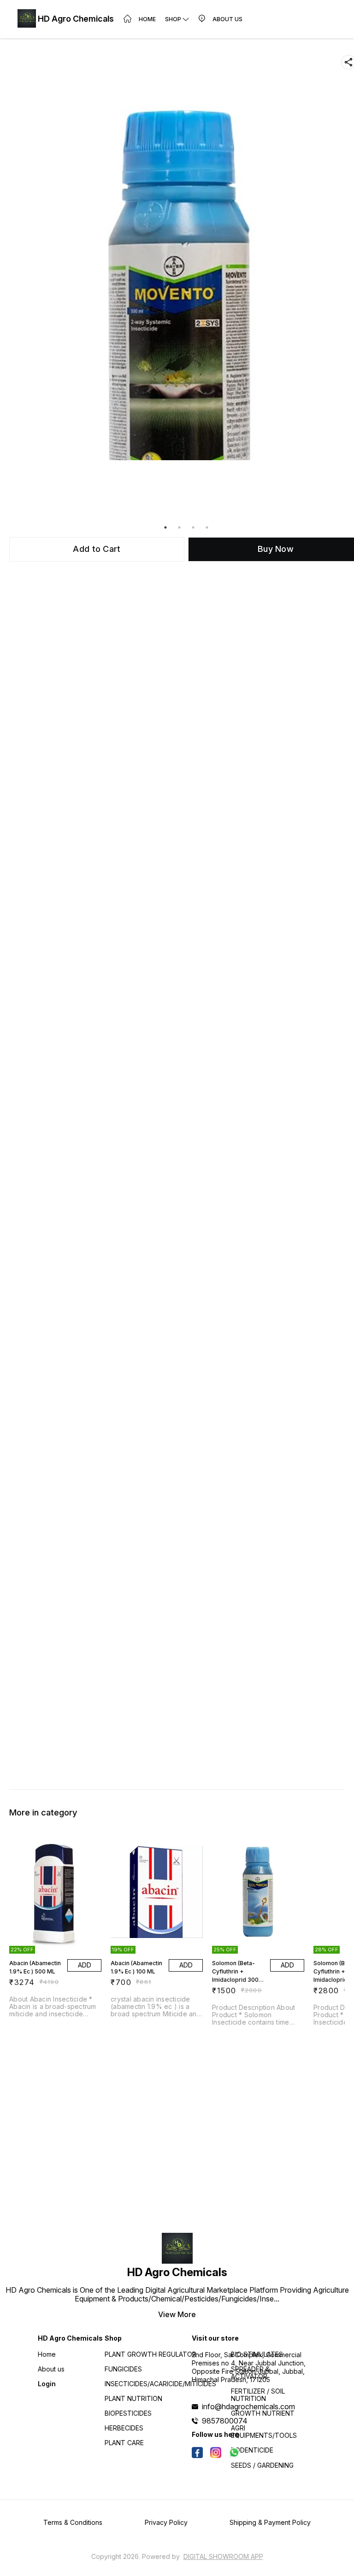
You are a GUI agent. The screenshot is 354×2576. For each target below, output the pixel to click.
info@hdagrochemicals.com (248, 2406)
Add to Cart (97, 549)
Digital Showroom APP (223, 2556)
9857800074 (225, 2421)
